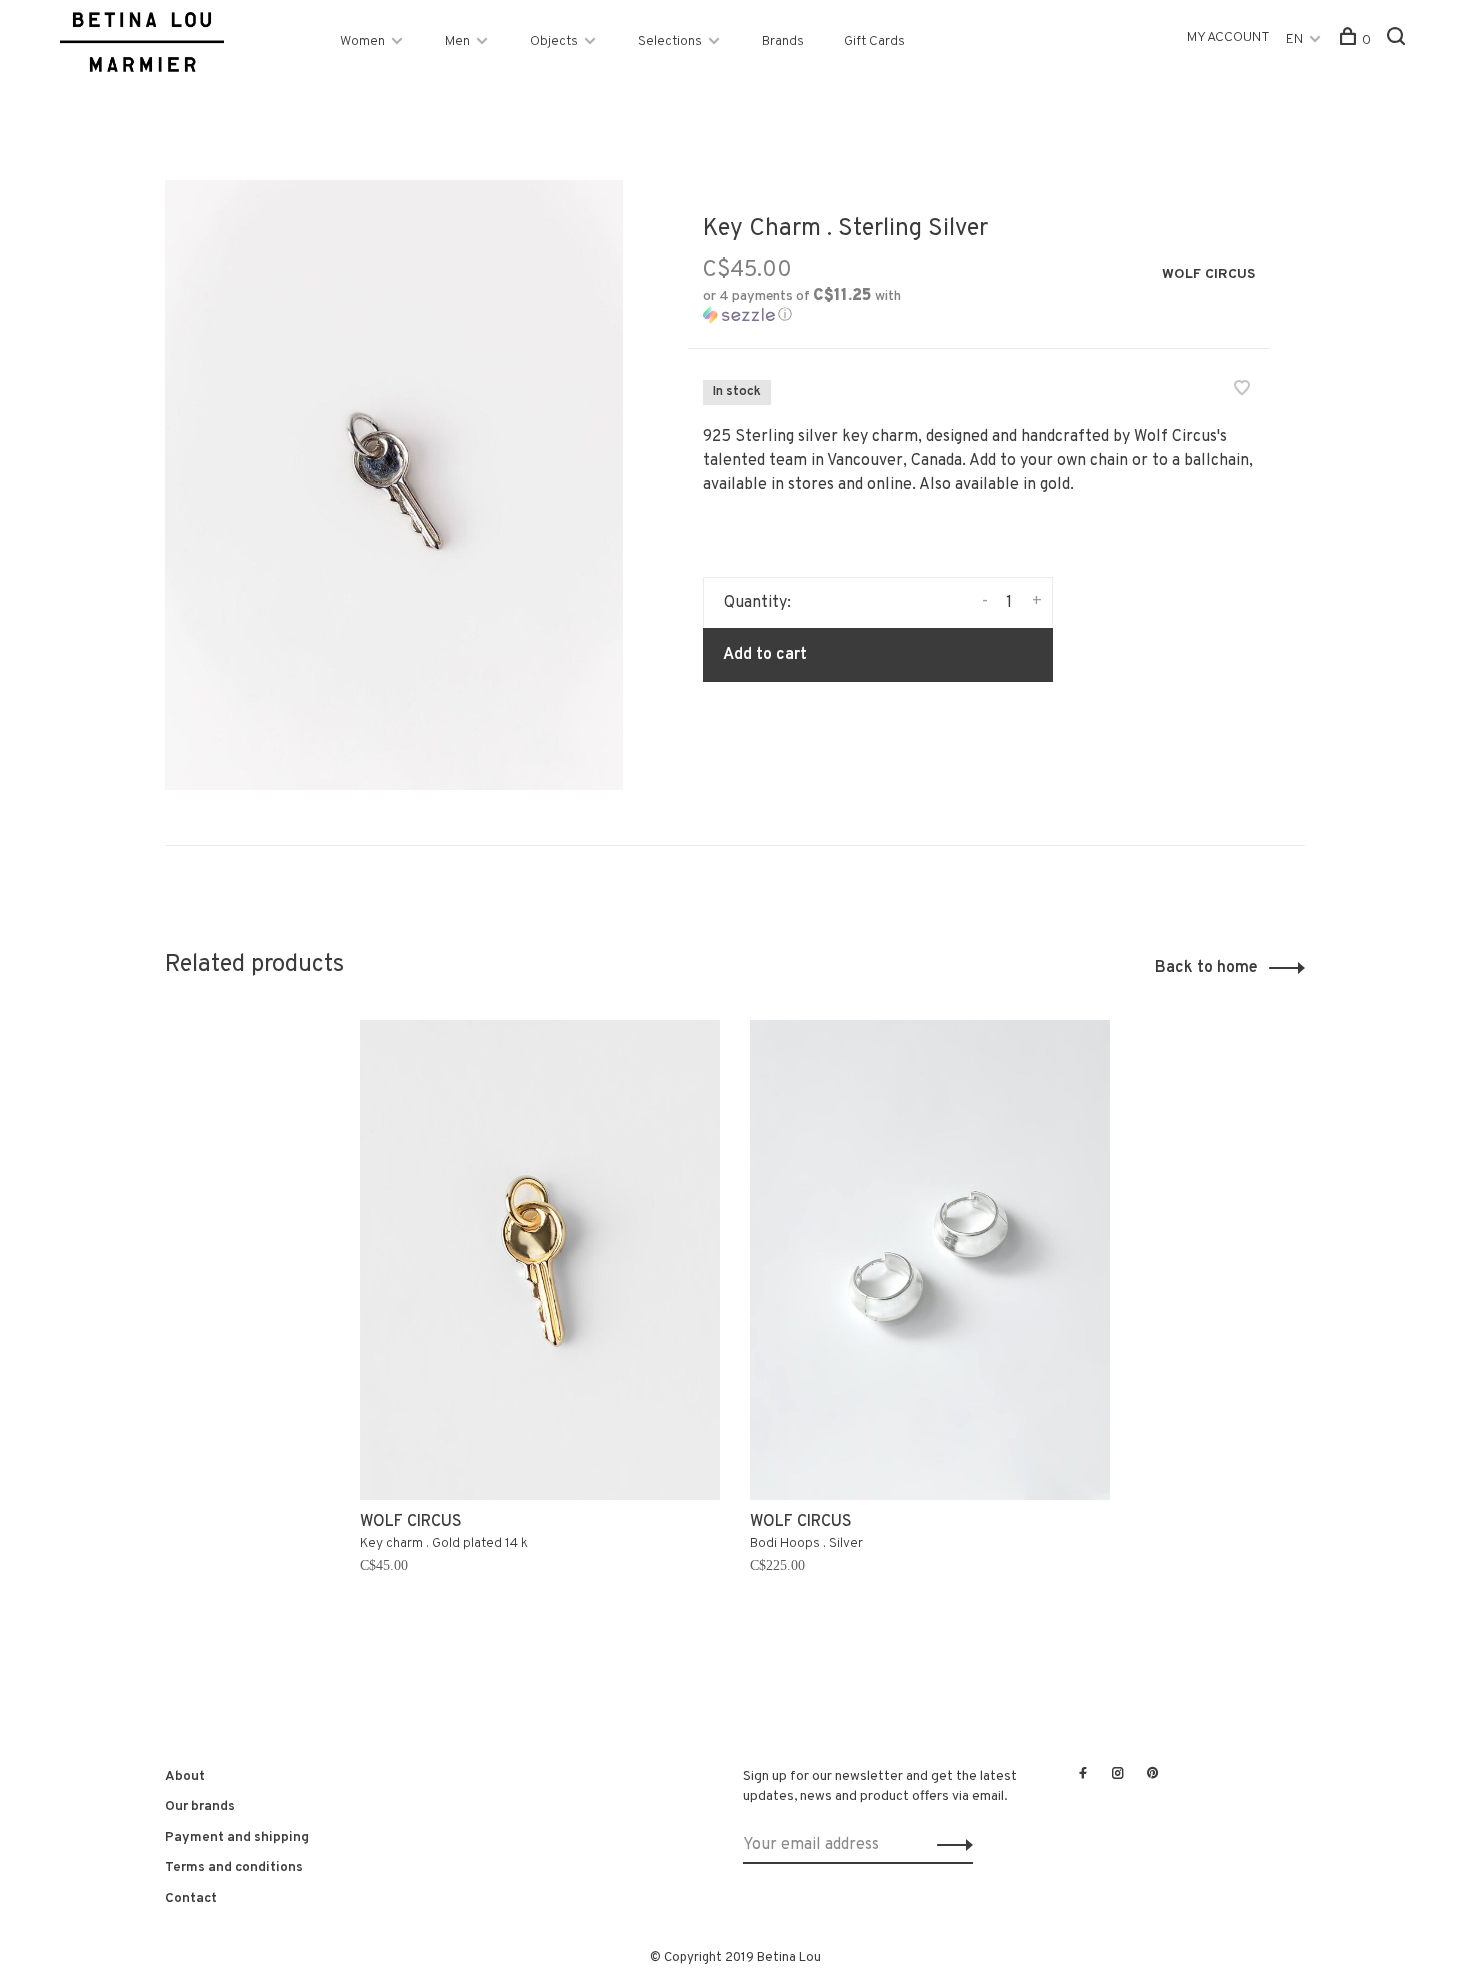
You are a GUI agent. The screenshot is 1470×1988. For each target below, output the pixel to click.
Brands (783, 41)
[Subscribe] (949, 1845)
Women (362, 41)
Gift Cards (874, 41)
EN (1294, 39)
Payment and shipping (237, 1837)
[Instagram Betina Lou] (1118, 1775)
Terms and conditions (234, 1867)
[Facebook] (1083, 1775)
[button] (833, 306)
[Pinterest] (1153, 1775)
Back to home (1206, 968)
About (185, 1776)
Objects (554, 41)
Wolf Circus (1208, 274)
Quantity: (757, 603)
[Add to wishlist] (1242, 391)
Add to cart (765, 655)
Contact (191, 1898)
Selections (670, 41)
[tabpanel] (540, 1333)
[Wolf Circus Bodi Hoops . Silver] (930, 1260)
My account (1228, 37)
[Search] (1398, 40)
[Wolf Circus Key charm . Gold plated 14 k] (540, 1260)
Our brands (200, 1806)
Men (457, 41)
